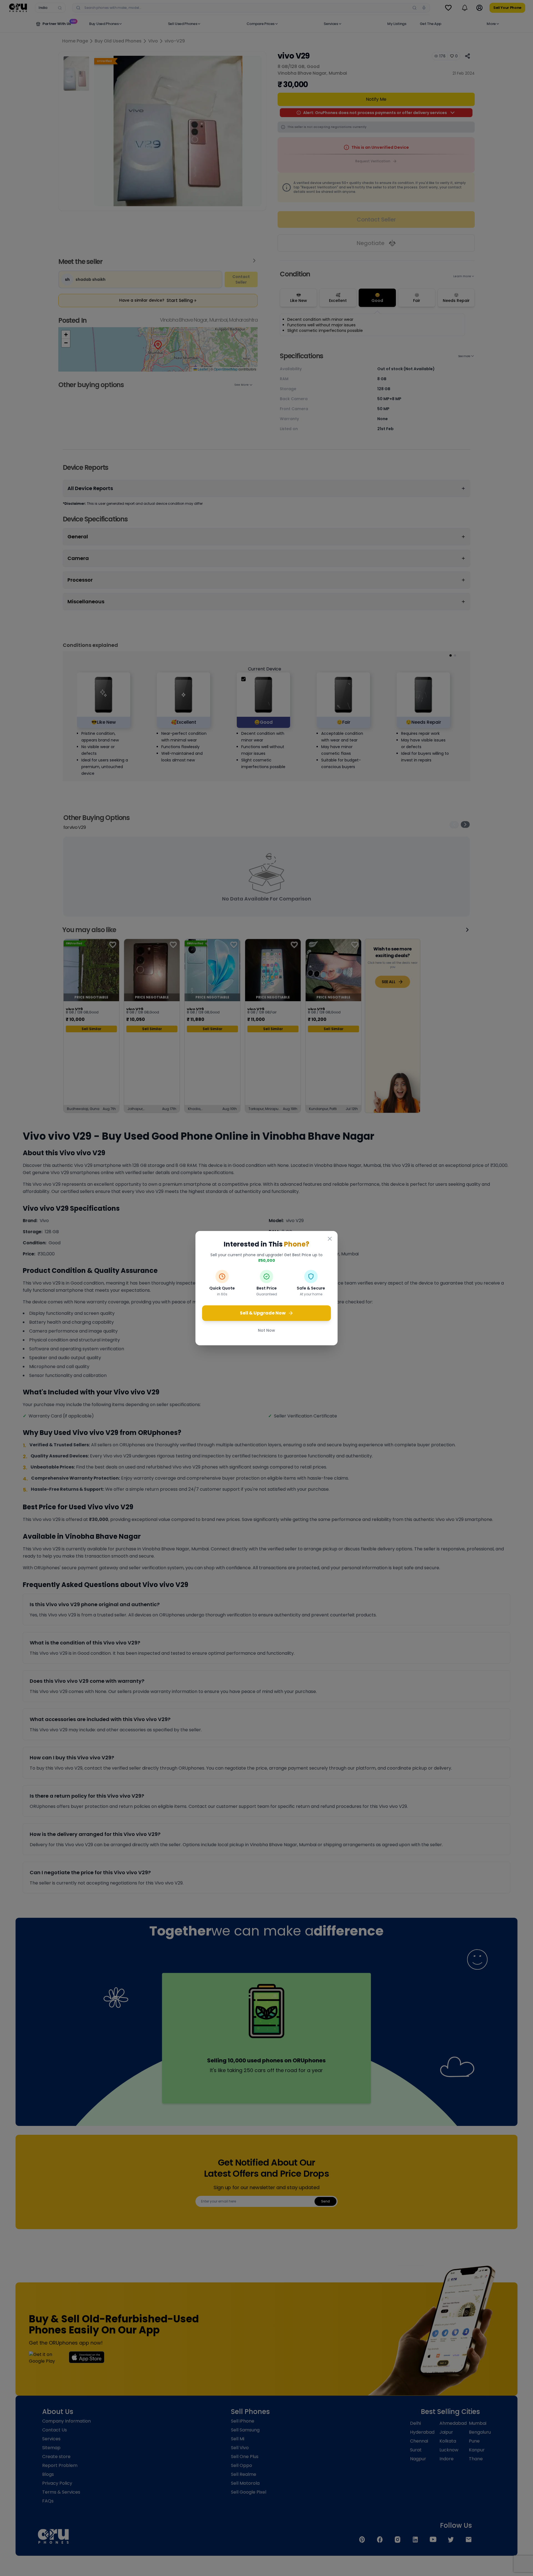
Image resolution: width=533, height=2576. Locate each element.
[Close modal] (330, 1239)
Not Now (266, 1330)
